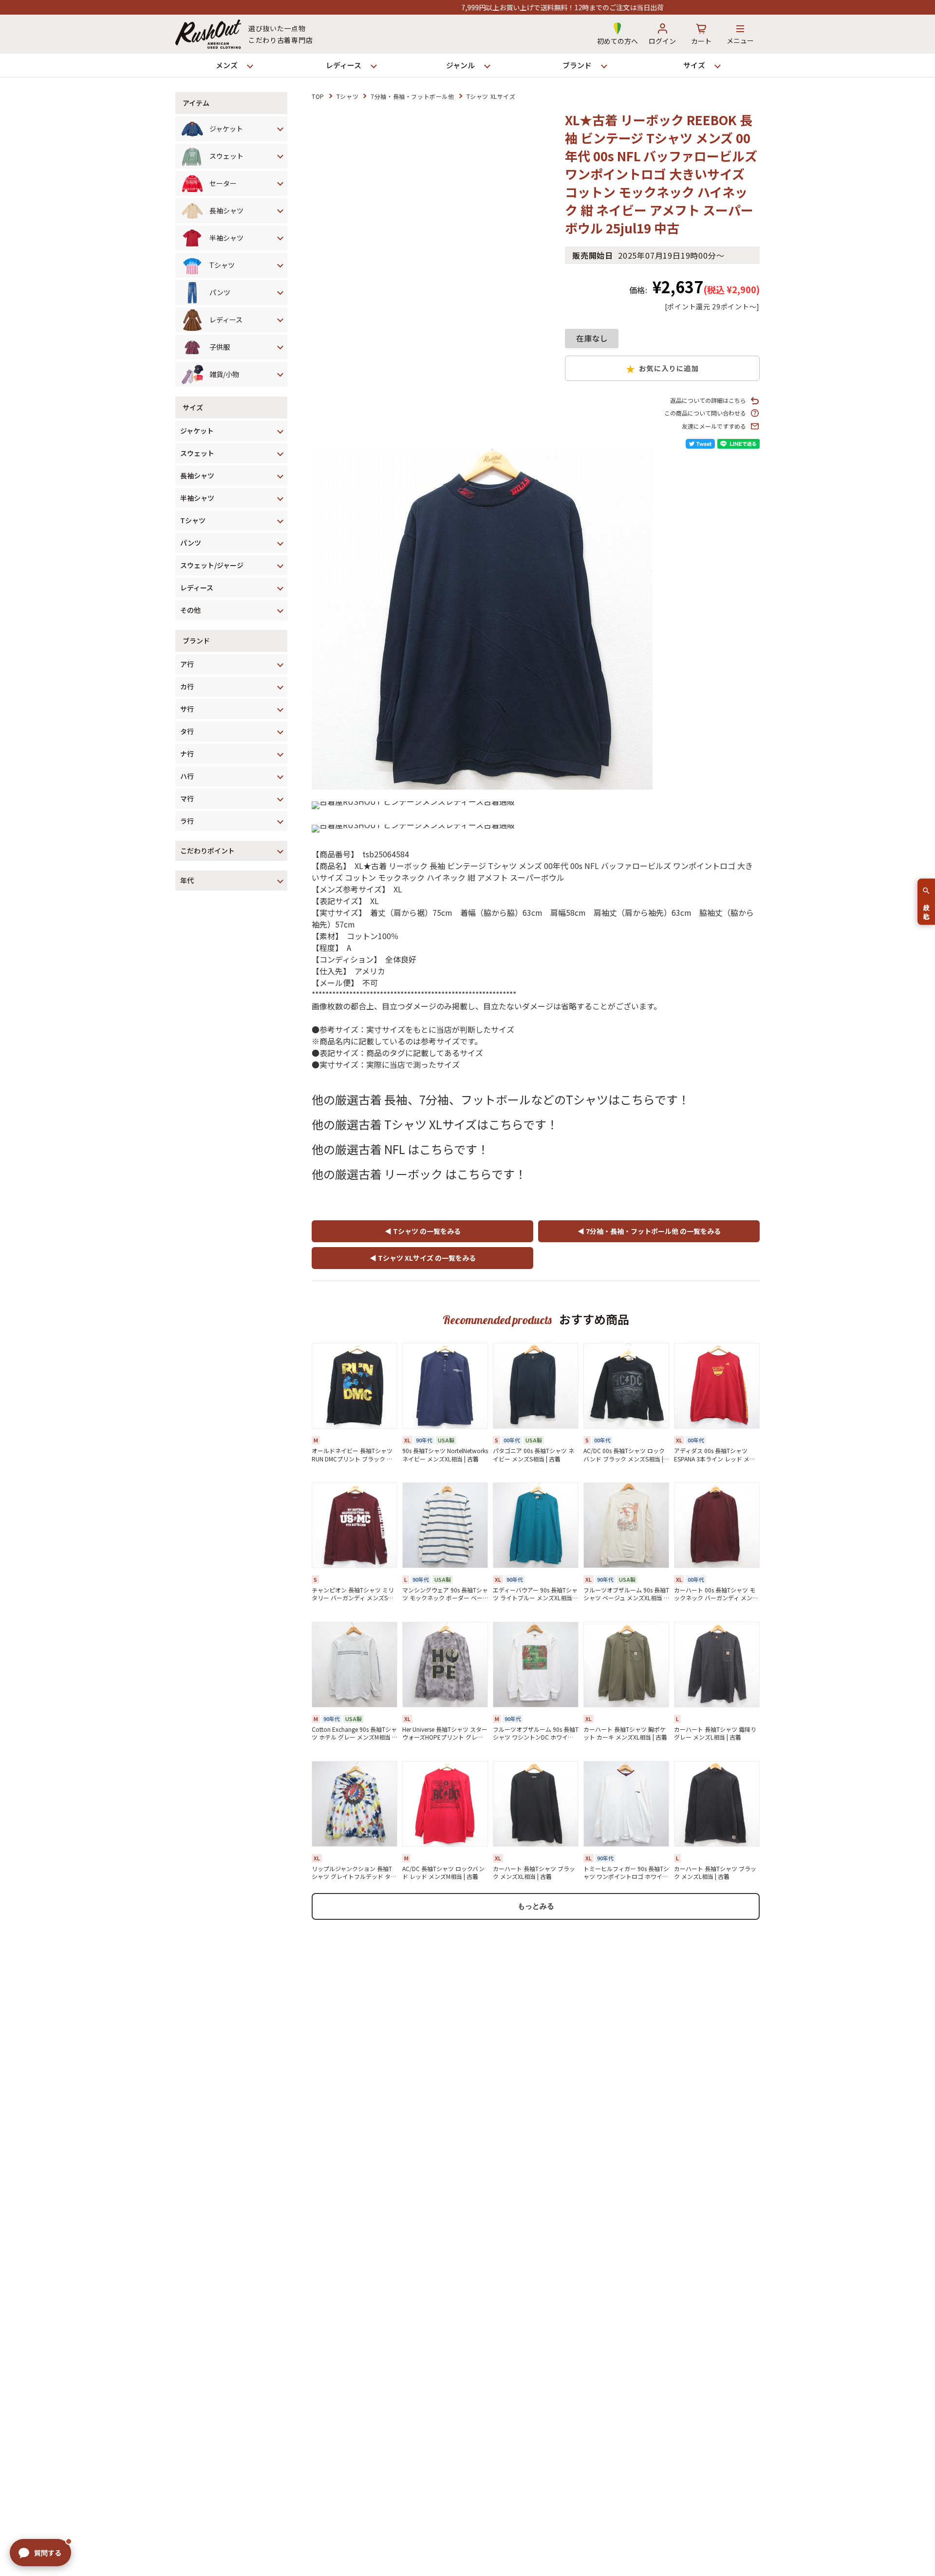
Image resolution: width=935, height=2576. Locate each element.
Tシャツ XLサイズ (491, 96)
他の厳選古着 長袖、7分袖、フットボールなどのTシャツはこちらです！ (501, 1099)
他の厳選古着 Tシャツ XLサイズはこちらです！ (435, 1124)
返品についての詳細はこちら (708, 400)
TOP (318, 96)
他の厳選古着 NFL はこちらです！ (400, 1149)
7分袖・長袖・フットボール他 (412, 96)
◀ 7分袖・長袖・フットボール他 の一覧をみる (649, 1231)
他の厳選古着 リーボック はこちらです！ (419, 1174)
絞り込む (926, 908)
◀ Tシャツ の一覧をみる (423, 1231)
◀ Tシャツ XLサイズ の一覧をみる (423, 1258)
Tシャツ (347, 96)
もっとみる (536, 1906)
